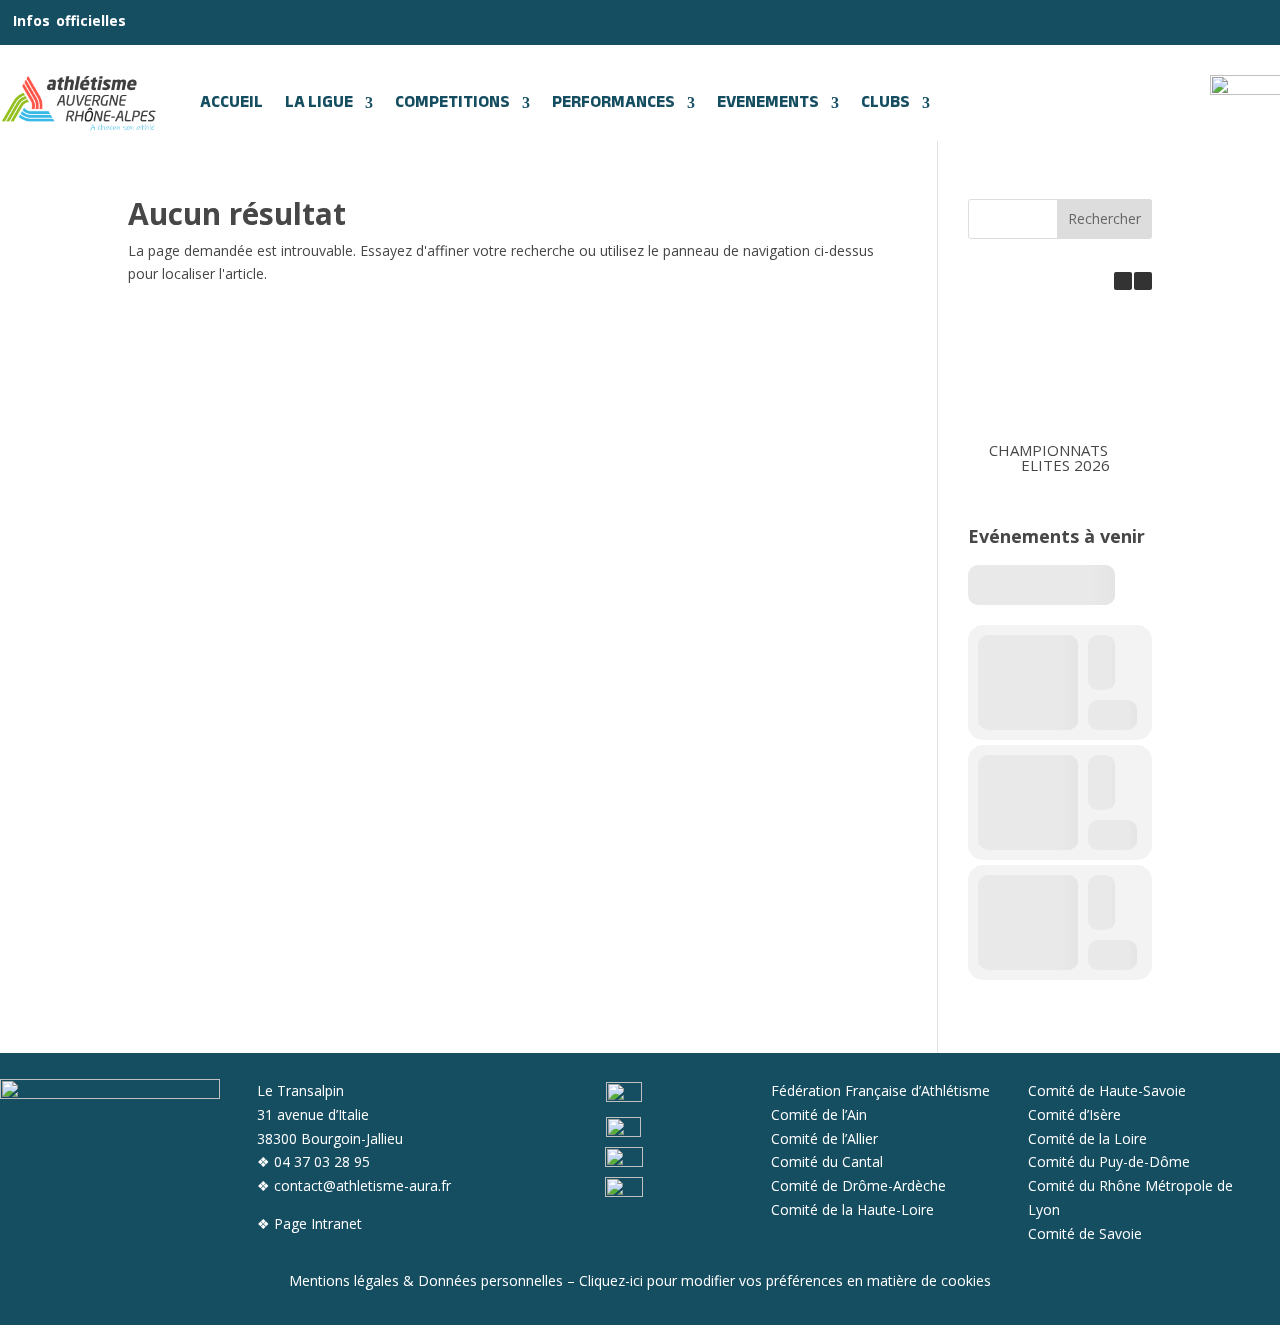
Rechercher (1104, 218)
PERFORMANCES (613, 103)
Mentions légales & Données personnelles (426, 1280)
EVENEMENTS (768, 103)
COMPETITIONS (452, 103)
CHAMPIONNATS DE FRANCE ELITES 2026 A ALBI (1090, 456)
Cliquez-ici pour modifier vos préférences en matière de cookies (785, 1280)
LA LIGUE (319, 103)
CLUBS (885, 103)
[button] (1143, 281)
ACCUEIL (231, 103)
